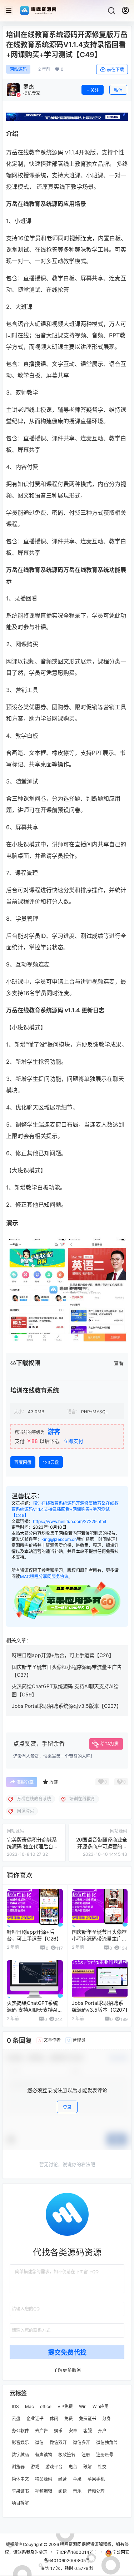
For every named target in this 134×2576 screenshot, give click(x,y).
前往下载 (115, 70)
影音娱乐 (20, 2442)
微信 (39, 2442)
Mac (29, 2406)
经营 (63, 2479)
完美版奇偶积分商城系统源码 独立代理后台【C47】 (32, 1846)
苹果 (77, 2479)
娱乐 (58, 2430)
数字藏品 (20, 2455)
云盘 (16, 2418)
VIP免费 (65, 2406)
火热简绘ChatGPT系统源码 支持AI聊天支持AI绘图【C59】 (35, 2010)
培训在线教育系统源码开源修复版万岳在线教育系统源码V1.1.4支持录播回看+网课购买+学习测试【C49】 (65, 1509)
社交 (102, 2466)
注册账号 (105, 2455)
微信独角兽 (107, 2442)
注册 (86, 2455)
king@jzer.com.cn (59, 1539)
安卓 (73, 2430)
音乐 (77, 2491)
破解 (88, 2466)
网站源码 (18, 69)
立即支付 (73, 1441)
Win (83, 2406)
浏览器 (18, 2466)
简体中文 (20, 2479)
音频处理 (96, 2491)
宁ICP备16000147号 (76, 2552)
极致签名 (67, 2455)
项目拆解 (20, 2503)
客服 (88, 2430)
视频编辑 (44, 2491)
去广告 (41, 2430)
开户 (102, 2430)
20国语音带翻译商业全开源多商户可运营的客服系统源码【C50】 (102, 1846)
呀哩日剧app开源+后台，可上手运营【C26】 (63, 1655)
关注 (95, 90)
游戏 (35, 2466)
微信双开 (58, 2442)
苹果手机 (96, 2479)
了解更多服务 (67, 2369)
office (46, 2406)
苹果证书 (20, 2491)
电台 (73, 2466)
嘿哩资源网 (70, 2544)
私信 (118, 90)
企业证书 (35, 2418)
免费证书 (88, 2418)
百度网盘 (23, 1462)
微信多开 (81, 2442)
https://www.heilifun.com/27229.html (70, 1521)
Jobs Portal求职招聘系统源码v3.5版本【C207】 (67, 1706)
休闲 (54, 2418)
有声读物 (44, 2455)
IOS (15, 2406)
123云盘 (51, 1462)
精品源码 (44, 2479)
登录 (67, 2107)
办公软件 (20, 2430)
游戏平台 (54, 2466)
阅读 (63, 2491)
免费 (69, 2418)
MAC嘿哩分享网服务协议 (44, 1576)
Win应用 (101, 2406)
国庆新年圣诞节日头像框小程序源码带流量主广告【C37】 (99, 1939)
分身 (106, 2418)
